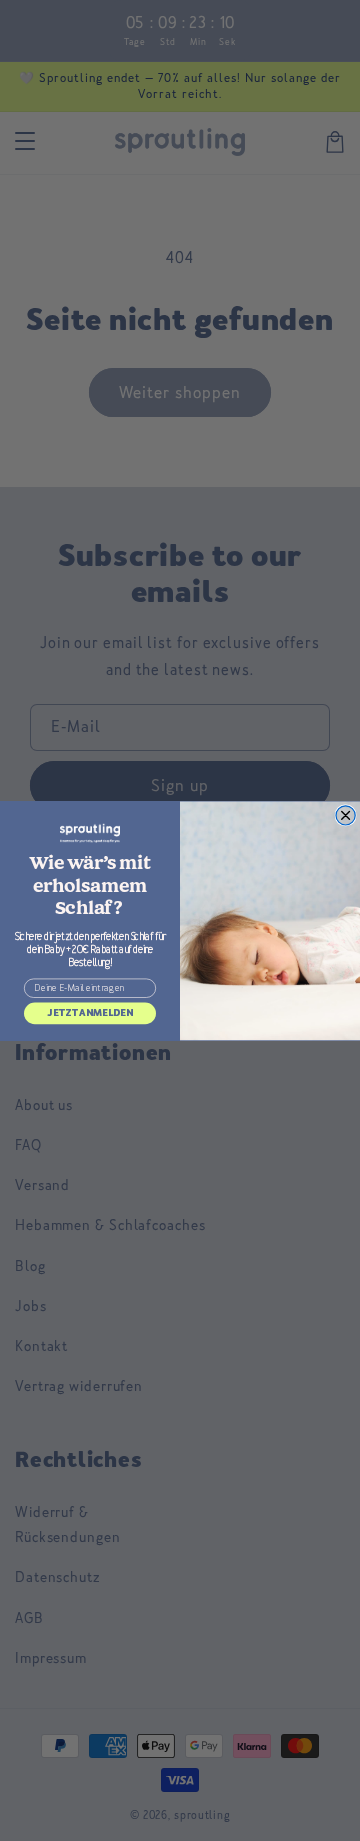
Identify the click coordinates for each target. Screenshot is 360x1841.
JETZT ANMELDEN (90, 1012)
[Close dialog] (345, 814)
